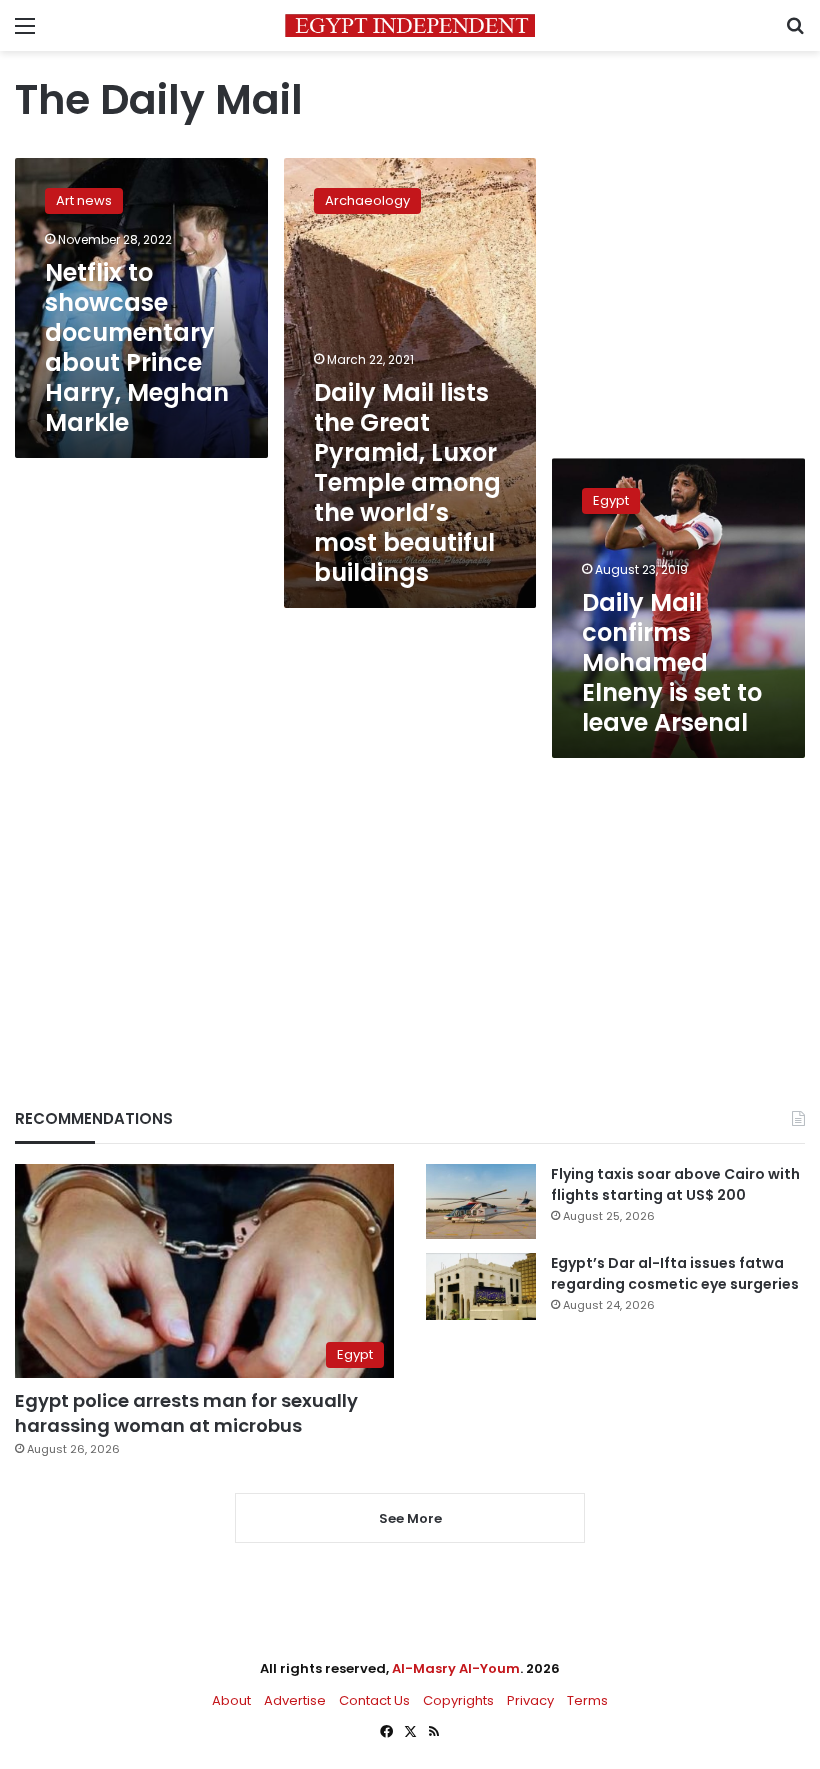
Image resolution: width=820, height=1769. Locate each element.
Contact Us (374, 1700)
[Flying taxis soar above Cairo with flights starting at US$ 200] (481, 1201)
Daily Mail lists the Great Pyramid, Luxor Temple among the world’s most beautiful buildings (407, 482)
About (231, 1700)
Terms (587, 1700)
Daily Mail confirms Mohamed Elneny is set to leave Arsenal (672, 662)
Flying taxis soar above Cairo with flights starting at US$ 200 (675, 1184)
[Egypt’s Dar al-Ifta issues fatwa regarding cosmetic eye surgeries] (481, 1286)
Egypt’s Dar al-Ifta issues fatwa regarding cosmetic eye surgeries (675, 1273)
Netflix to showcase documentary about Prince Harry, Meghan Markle (137, 347)
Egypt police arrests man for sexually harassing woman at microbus (186, 1413)
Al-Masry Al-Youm (456, 1668)
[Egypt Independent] (410, 25)
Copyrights (458, 1700)
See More (410, 1518)
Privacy (530, 1700)
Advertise (295, 1700)
